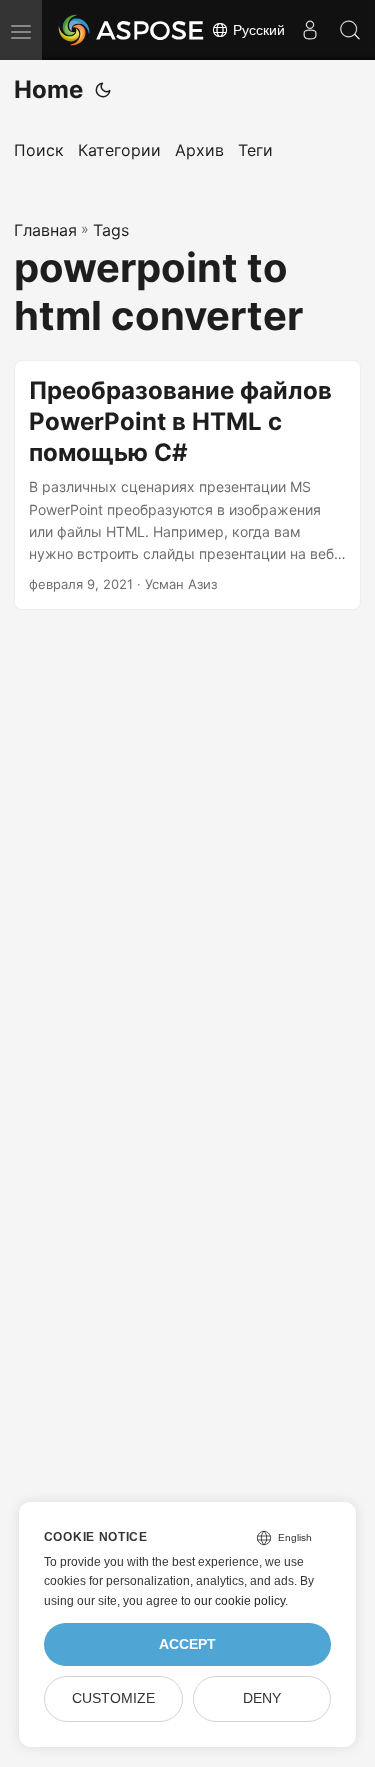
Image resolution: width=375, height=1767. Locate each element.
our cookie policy (239, 1601)
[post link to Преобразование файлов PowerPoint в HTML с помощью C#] (187, 485)
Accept (187, 1644)
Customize (113, 1698)
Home (48, 89)
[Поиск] (350, 30)
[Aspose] (132, 30)
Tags (111, 230)
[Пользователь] (310, 30)
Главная (45, 230)
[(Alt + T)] (103, 90)
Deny (262, 1698)
